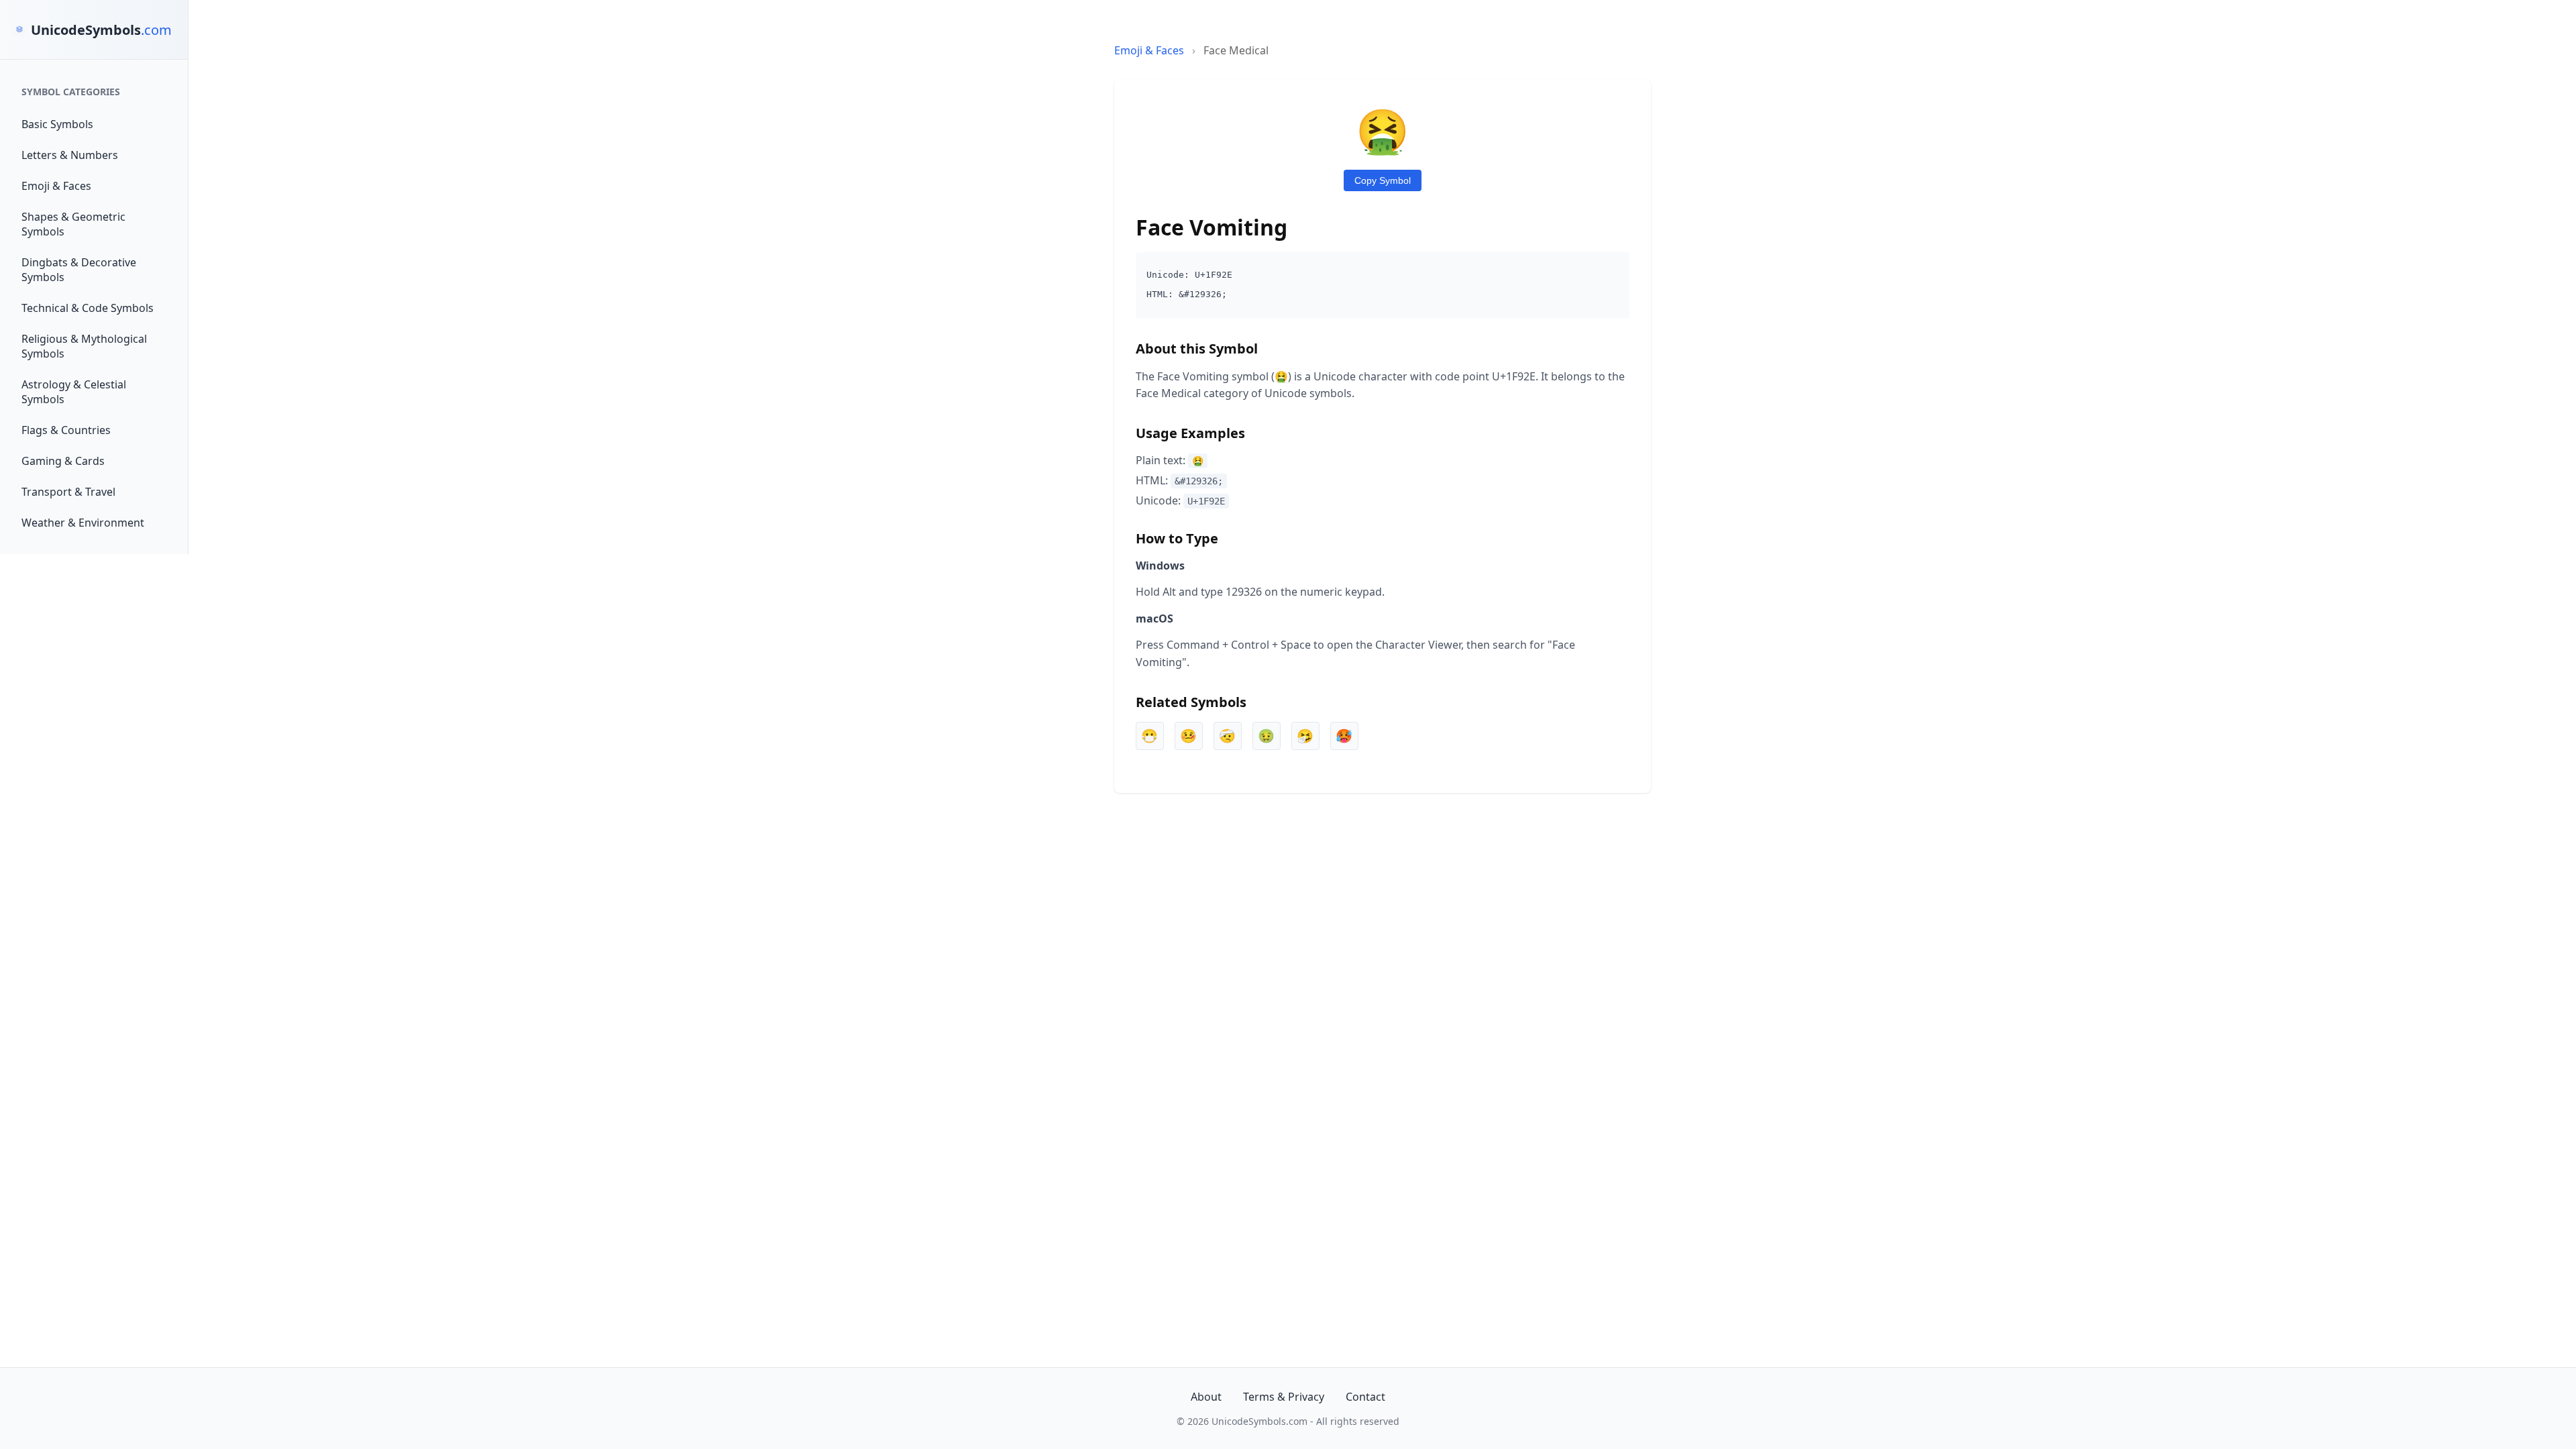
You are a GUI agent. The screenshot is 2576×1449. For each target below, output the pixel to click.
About (1206, 1397)
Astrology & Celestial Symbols (74, 392)
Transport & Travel (68, 492)
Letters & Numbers (70, 155)
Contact (1365, 1397)
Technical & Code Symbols (88, 308)
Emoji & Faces (56, 186)
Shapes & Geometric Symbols (73, 224)
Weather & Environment (83, 523)
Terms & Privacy (1284, 1397)
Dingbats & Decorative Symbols (79, 270)
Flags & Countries (66, 430)
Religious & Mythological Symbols (84, 346)
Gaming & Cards (63, 461)
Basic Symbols (57, 124)
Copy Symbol (1383, 180)
